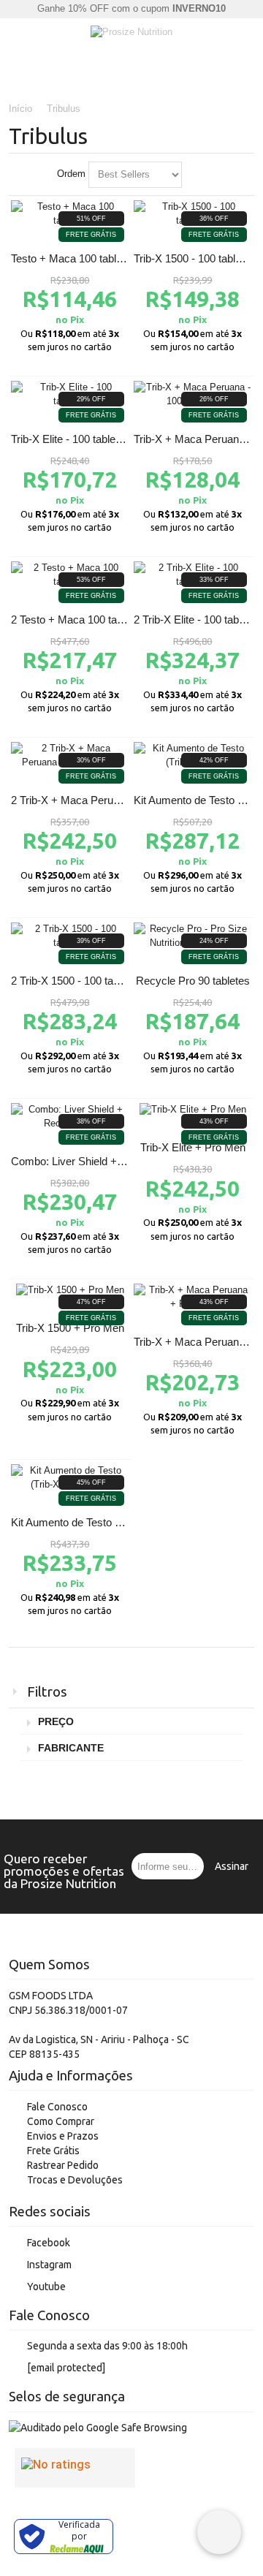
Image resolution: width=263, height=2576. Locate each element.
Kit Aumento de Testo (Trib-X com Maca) (108, 1522)
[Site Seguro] (98, 2428)
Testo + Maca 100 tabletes (74, 258)
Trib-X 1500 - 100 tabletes (195, 258)
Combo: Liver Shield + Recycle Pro (95, 1161)
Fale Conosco (57, 2107)
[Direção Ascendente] (196, 175)
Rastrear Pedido (63, 2165)
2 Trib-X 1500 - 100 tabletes (76, 981)
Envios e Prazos (63, 2136)
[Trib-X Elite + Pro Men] (193, 1110)
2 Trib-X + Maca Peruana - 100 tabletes (104, 800)
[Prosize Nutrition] (131, 33)
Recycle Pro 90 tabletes (193, 981)
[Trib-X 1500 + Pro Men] (70, 1291)
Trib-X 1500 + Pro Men (70, 1328)
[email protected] (66, 2368)
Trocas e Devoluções (75, 2180)
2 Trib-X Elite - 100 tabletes (198, 620)
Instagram (49, 2265)
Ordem (71, 174)
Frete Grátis (53, 2151)
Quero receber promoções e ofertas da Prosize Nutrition (64, 1871)
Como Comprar (61, 2121)
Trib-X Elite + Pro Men (193, 1147)
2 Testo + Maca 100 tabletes (78, 620)
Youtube (46, 2287)
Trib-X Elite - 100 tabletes (70, 439)
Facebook (49, 2243)
